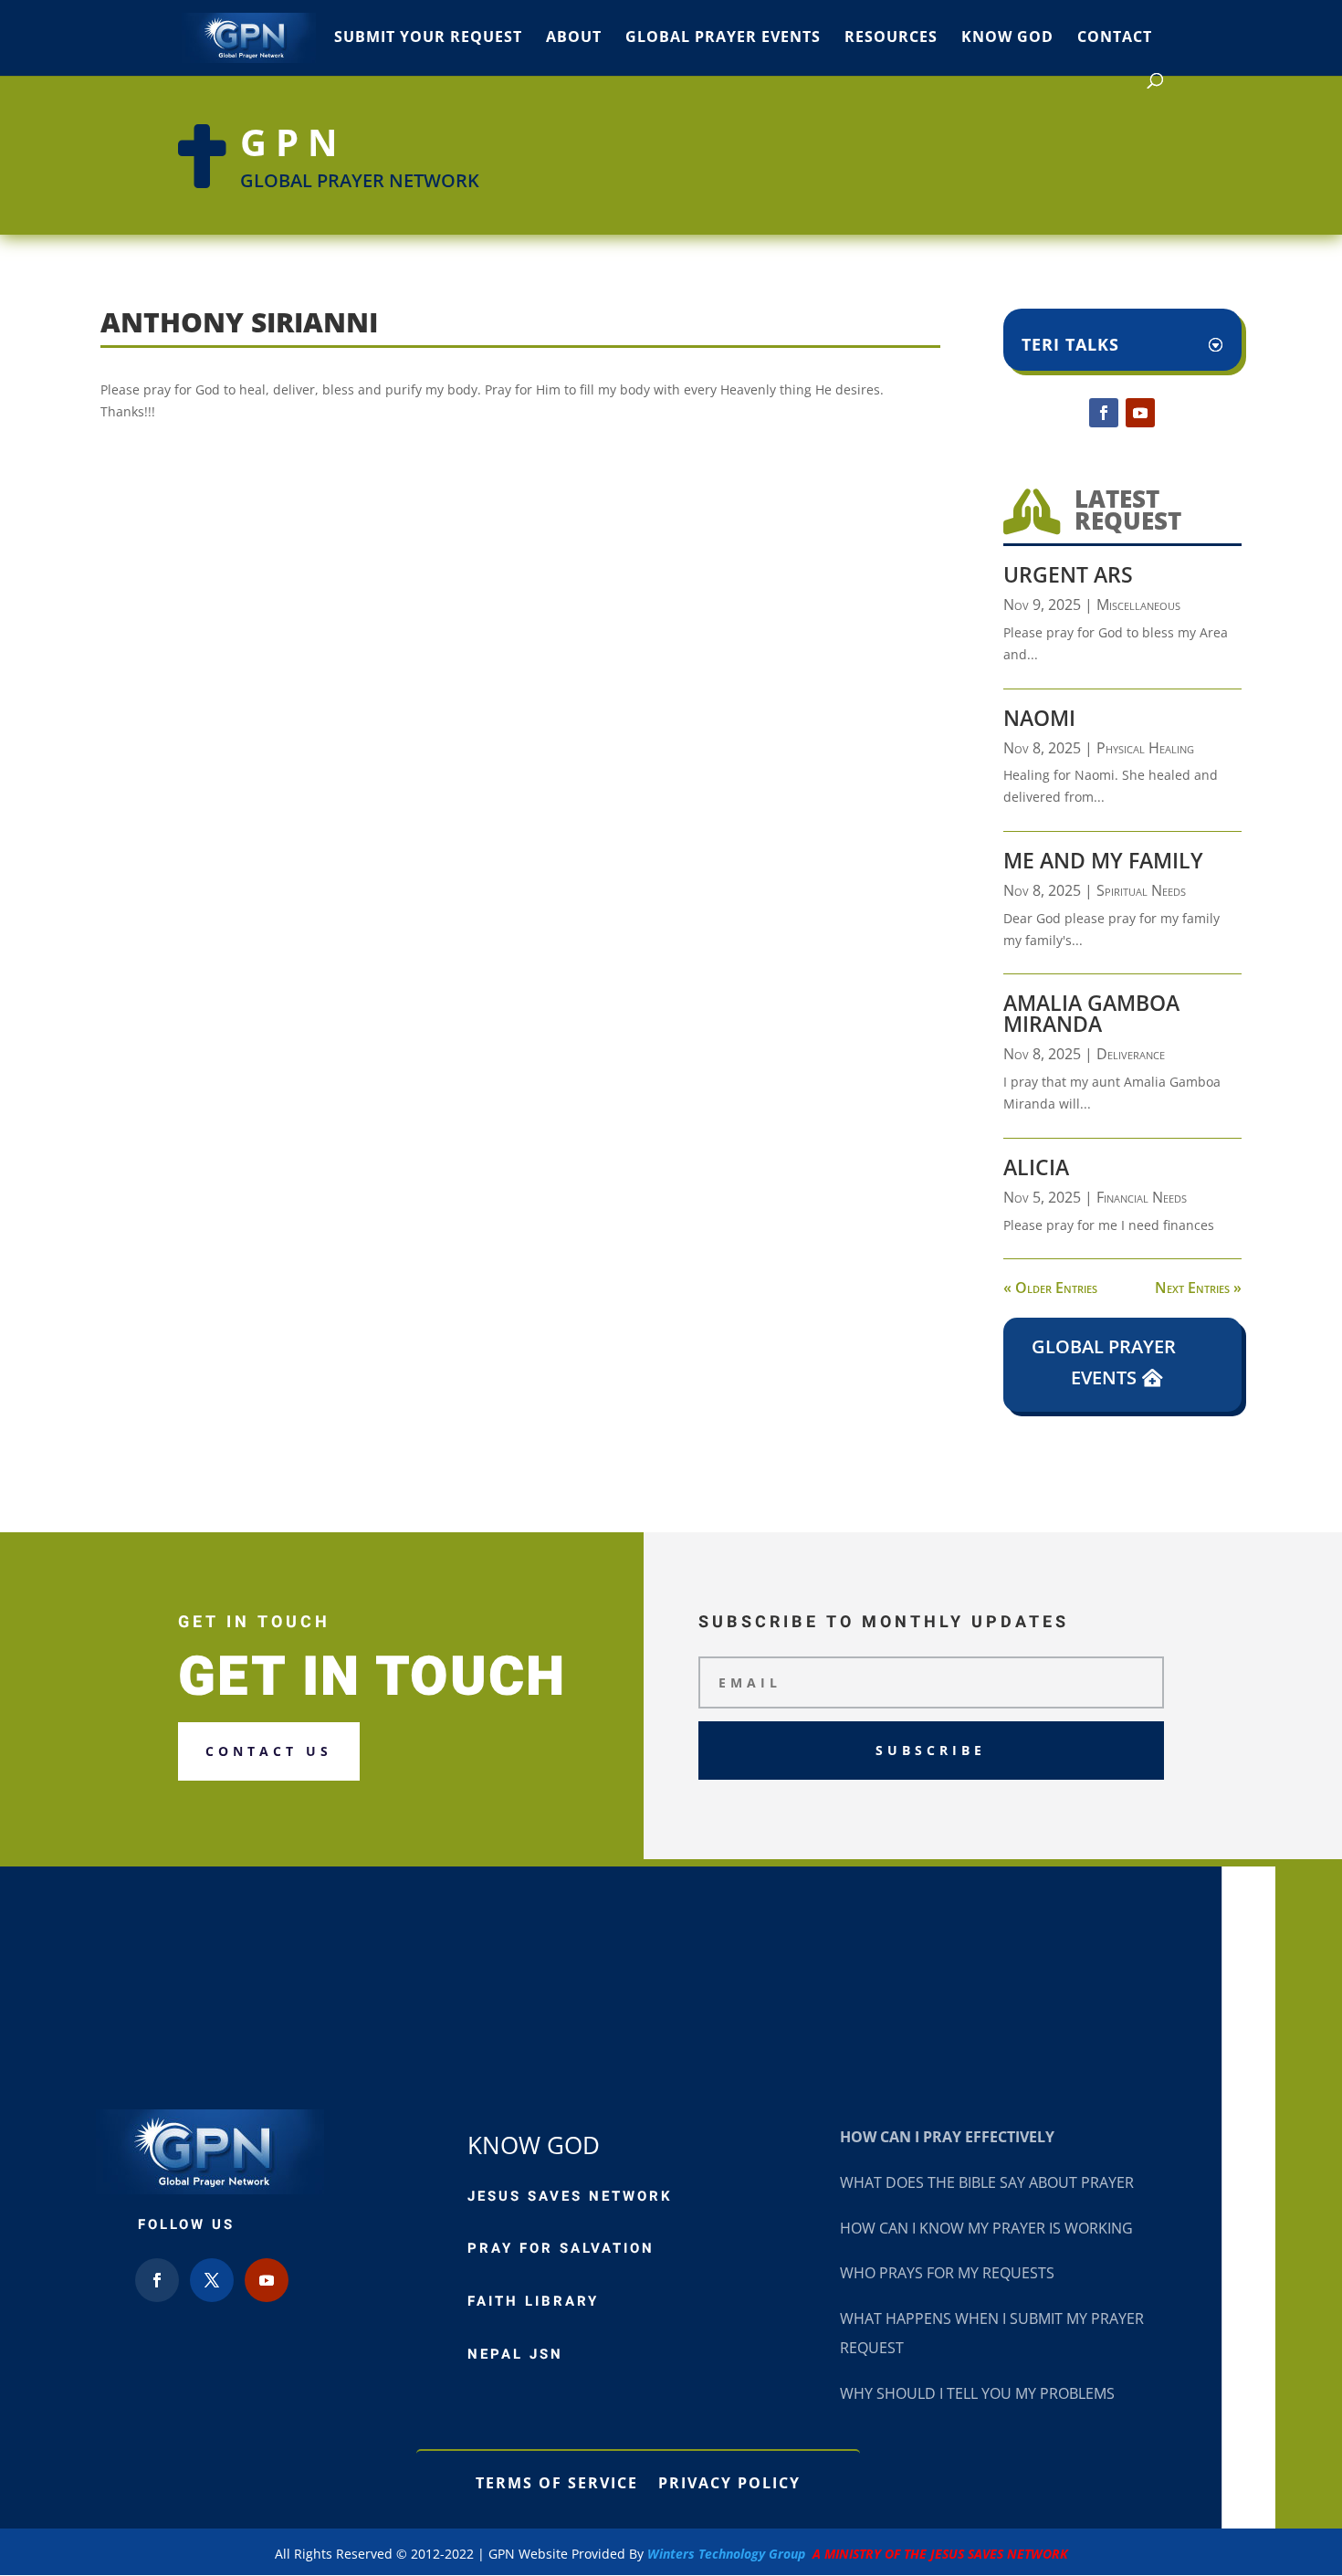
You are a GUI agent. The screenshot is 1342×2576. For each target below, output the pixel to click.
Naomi (1039, 718)
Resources (891, 38)
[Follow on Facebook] (1104, 413)
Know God (1007, 38)
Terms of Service (557, 2481)
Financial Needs (1142, 1197)
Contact (1115, 38)
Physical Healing (1145, 748)
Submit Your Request (428, 38)
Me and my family (1103, 860)
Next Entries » (1198, 1288)
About (574, 38)
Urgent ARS (1068, 574)
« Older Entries (1050, 1288)
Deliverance (1131, 1054)
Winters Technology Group (858, 2554)
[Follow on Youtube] (1140, 413)
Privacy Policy (729, 2481)
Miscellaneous (1138, 605)
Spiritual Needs (1141, 890)
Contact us (269, 1751)
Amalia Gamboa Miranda (1091, 1013)
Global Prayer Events (723, 38)
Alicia (1036, 1167)
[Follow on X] (212, 2280)
